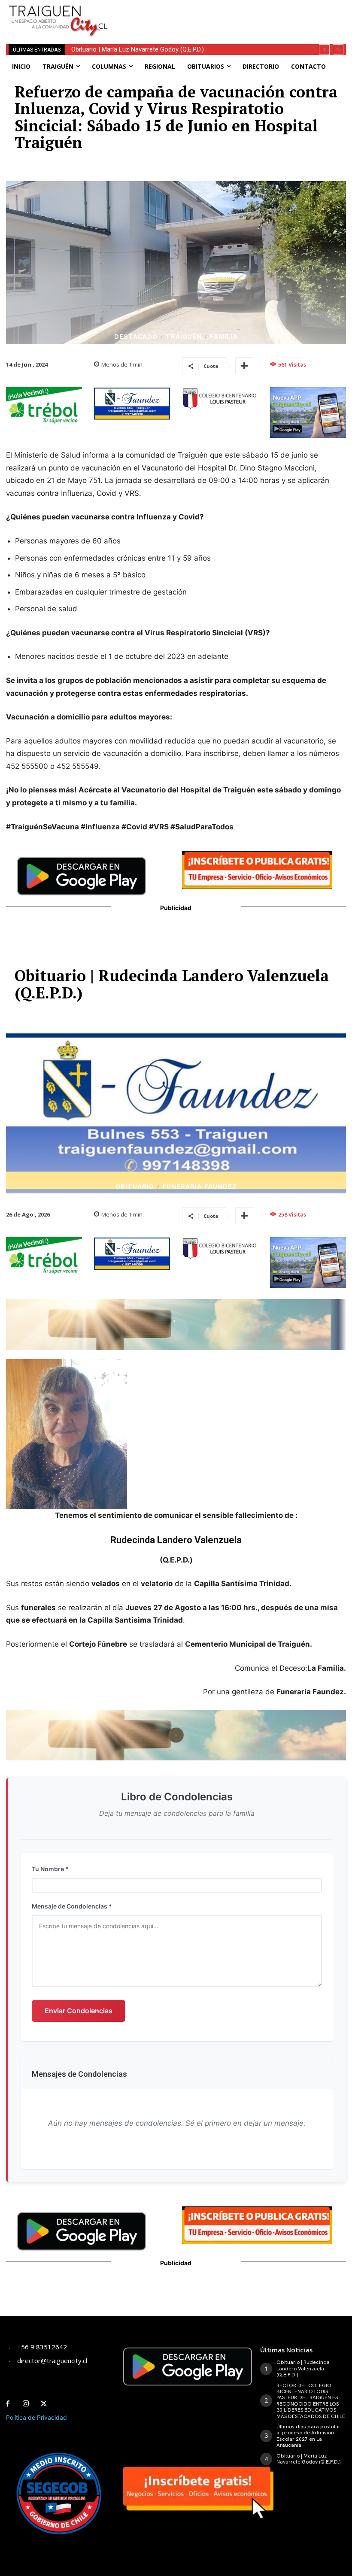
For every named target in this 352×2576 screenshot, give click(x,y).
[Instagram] (26, 2404)
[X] (44, 2404)
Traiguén (184, 337)
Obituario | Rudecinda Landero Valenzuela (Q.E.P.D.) (303, 2368)
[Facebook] (8, 2404)
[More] (244, 366)
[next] (338, 50)
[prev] (324, 50)
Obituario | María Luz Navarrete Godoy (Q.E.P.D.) (138, 49)
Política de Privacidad (36, 2417)
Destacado (136, 337)
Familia (224, 337)
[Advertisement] (224, 13)
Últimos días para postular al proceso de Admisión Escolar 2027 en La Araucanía (308, 2436)
